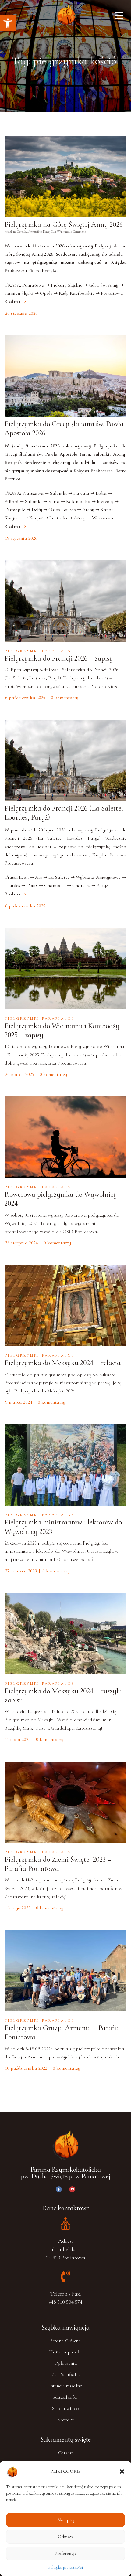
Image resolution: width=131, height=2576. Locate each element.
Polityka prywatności (65, 2567)
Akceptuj (66, 2520)
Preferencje (65, 2553)
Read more (14, 302)
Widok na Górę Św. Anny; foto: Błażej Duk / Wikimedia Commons (45, 232)
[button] (8, 23)
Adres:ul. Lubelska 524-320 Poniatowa (66, 2249)
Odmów (65, 2537)
